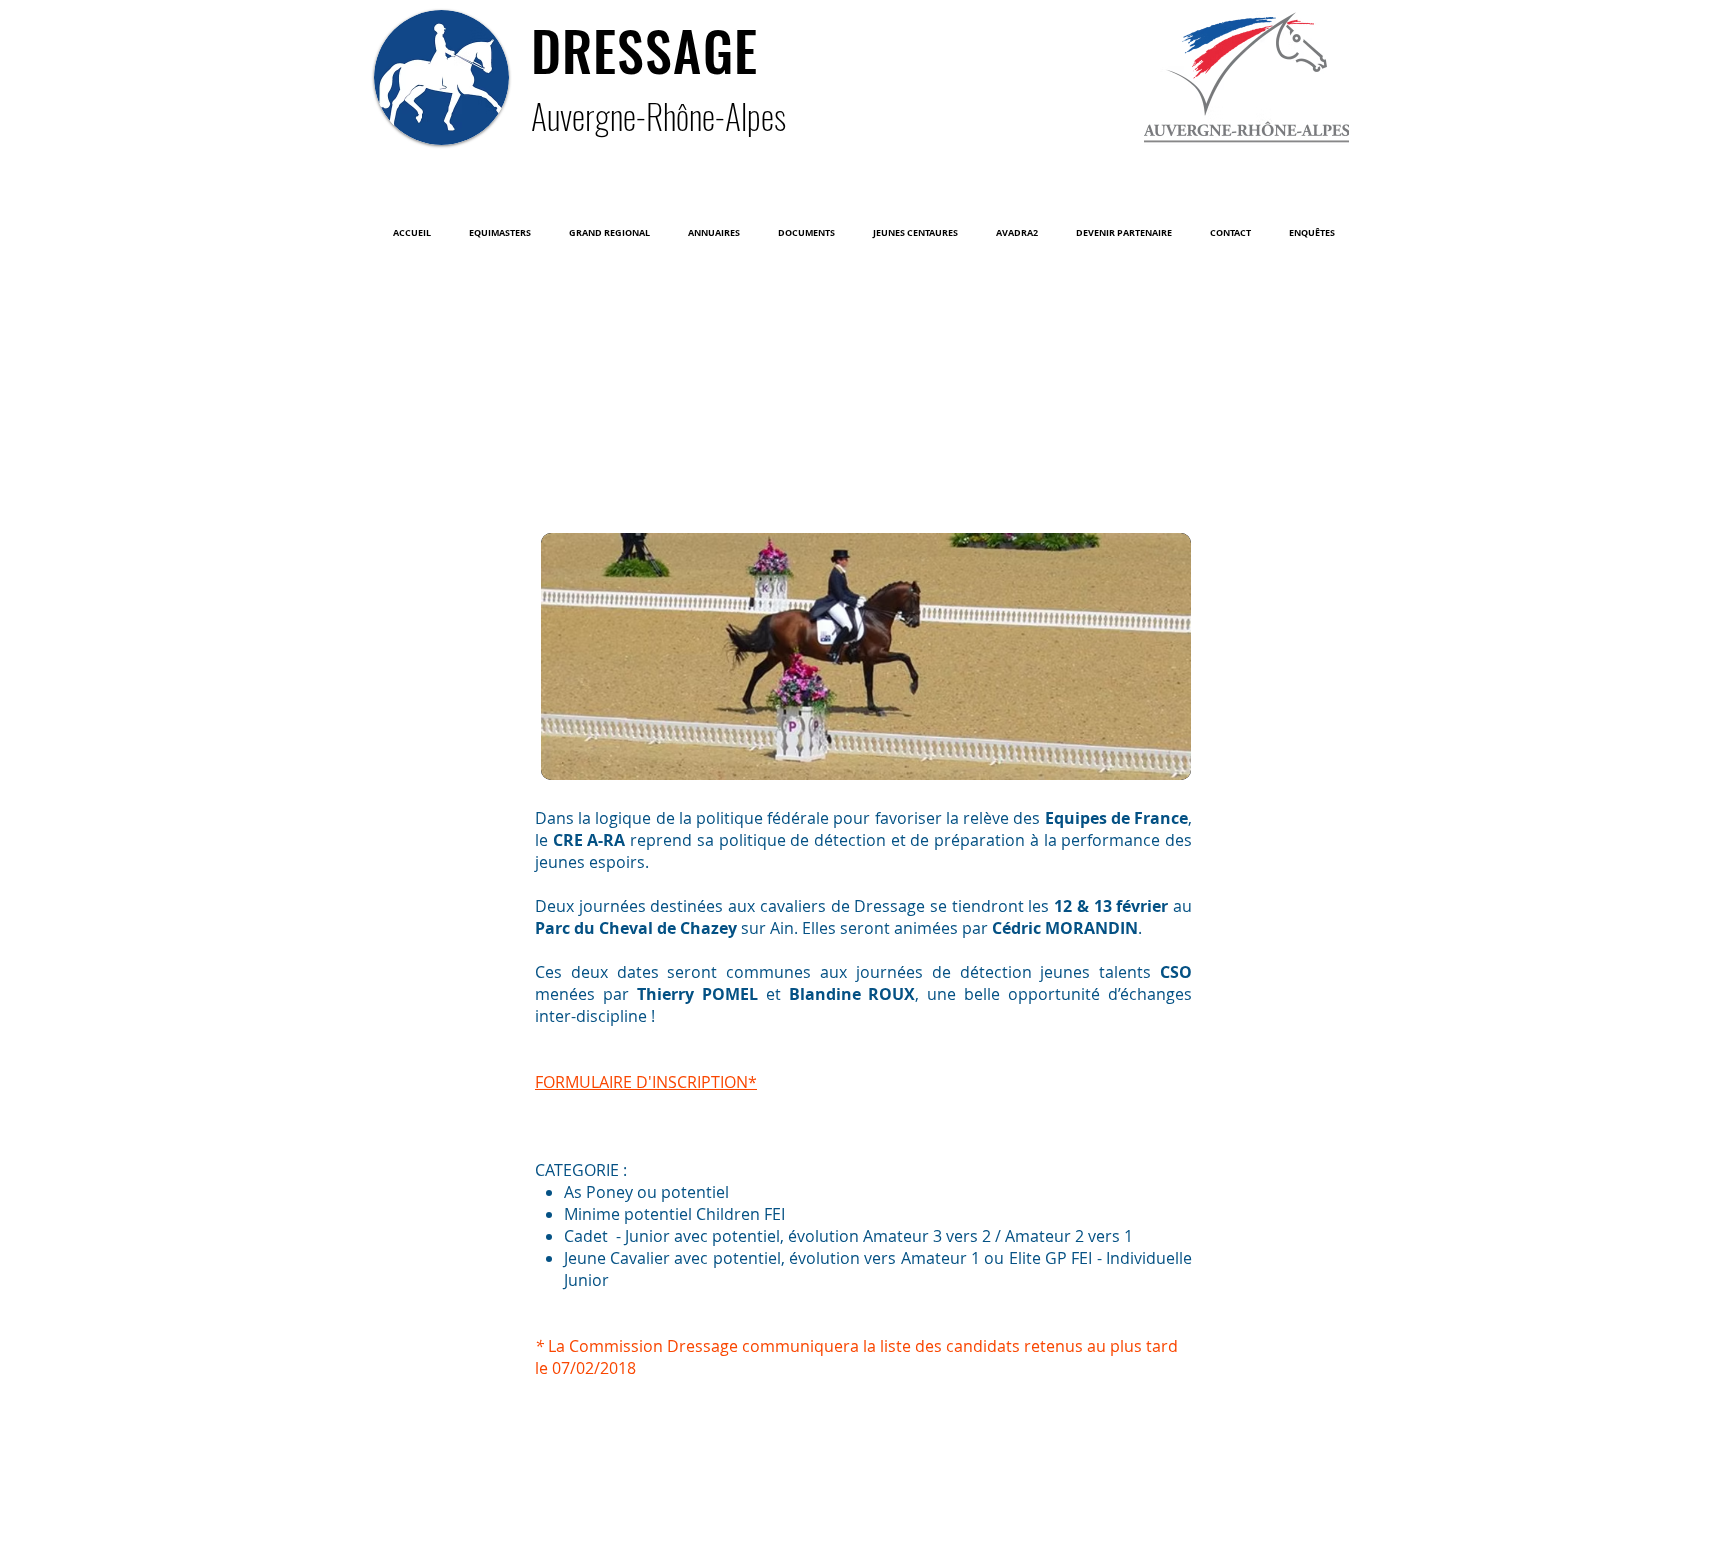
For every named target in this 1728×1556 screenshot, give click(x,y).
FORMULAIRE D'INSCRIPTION (641, 1082)
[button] (500, 233)
